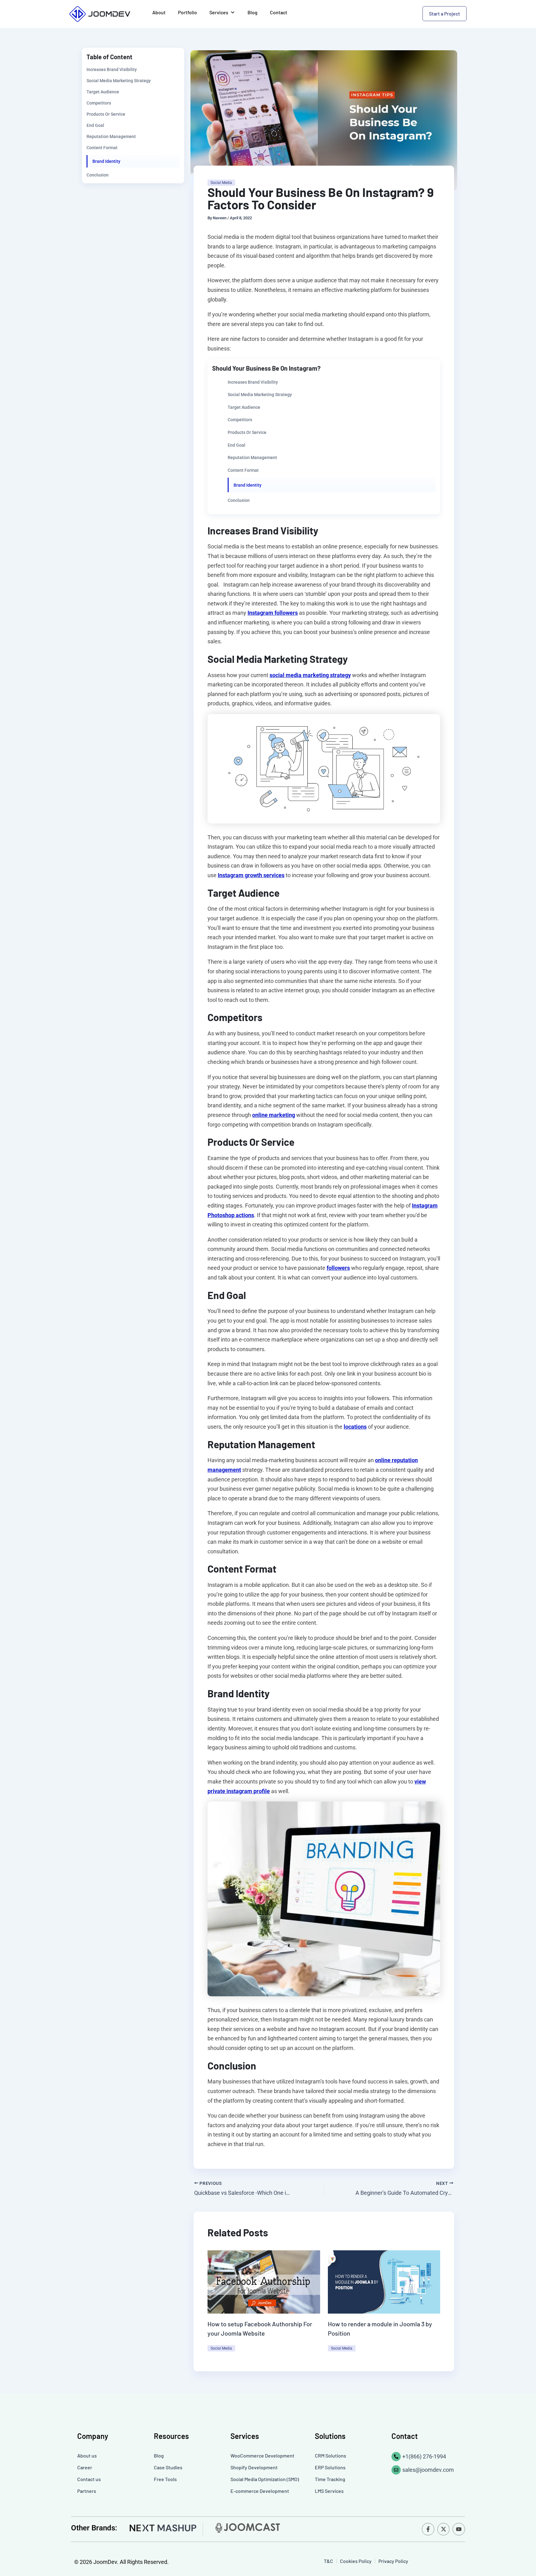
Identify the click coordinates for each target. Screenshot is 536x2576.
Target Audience (103, 92)
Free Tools (165, 2479)
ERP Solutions (330, 2467)
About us (87, 2455)
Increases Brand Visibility (112, 69)
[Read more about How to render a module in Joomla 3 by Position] (384, 2281)
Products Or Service (106, 114)
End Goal (95, 125)
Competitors (99, 103)
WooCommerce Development (262, 2455)
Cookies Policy (356, 2561)
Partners (87, 2491)
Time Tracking (330, 2479)
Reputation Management (111, 136)
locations (355, 1427)
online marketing (274, 1115)
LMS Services (329, 2491)
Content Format (102, 148)
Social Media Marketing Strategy (119, 81)
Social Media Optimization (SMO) (265, 2479)
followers (338, 1268)
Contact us (89, 2479)
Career (85, 2467)
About (159, 12)
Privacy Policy (393, 2561)
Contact (279, 12)
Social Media (221, 183)
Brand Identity (106, 161)
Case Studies (168, 2467)
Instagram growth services (251, 875)
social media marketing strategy (310, 675)
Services (219, 12)
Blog (252, 12)
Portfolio (188, 12)
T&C (328, 2561)
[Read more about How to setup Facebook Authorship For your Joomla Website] (264, 2281)
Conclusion (98, 175)
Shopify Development (254, 2467)
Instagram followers (273, 613)
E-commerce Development (260, 2491)
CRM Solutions (331, 2455)
